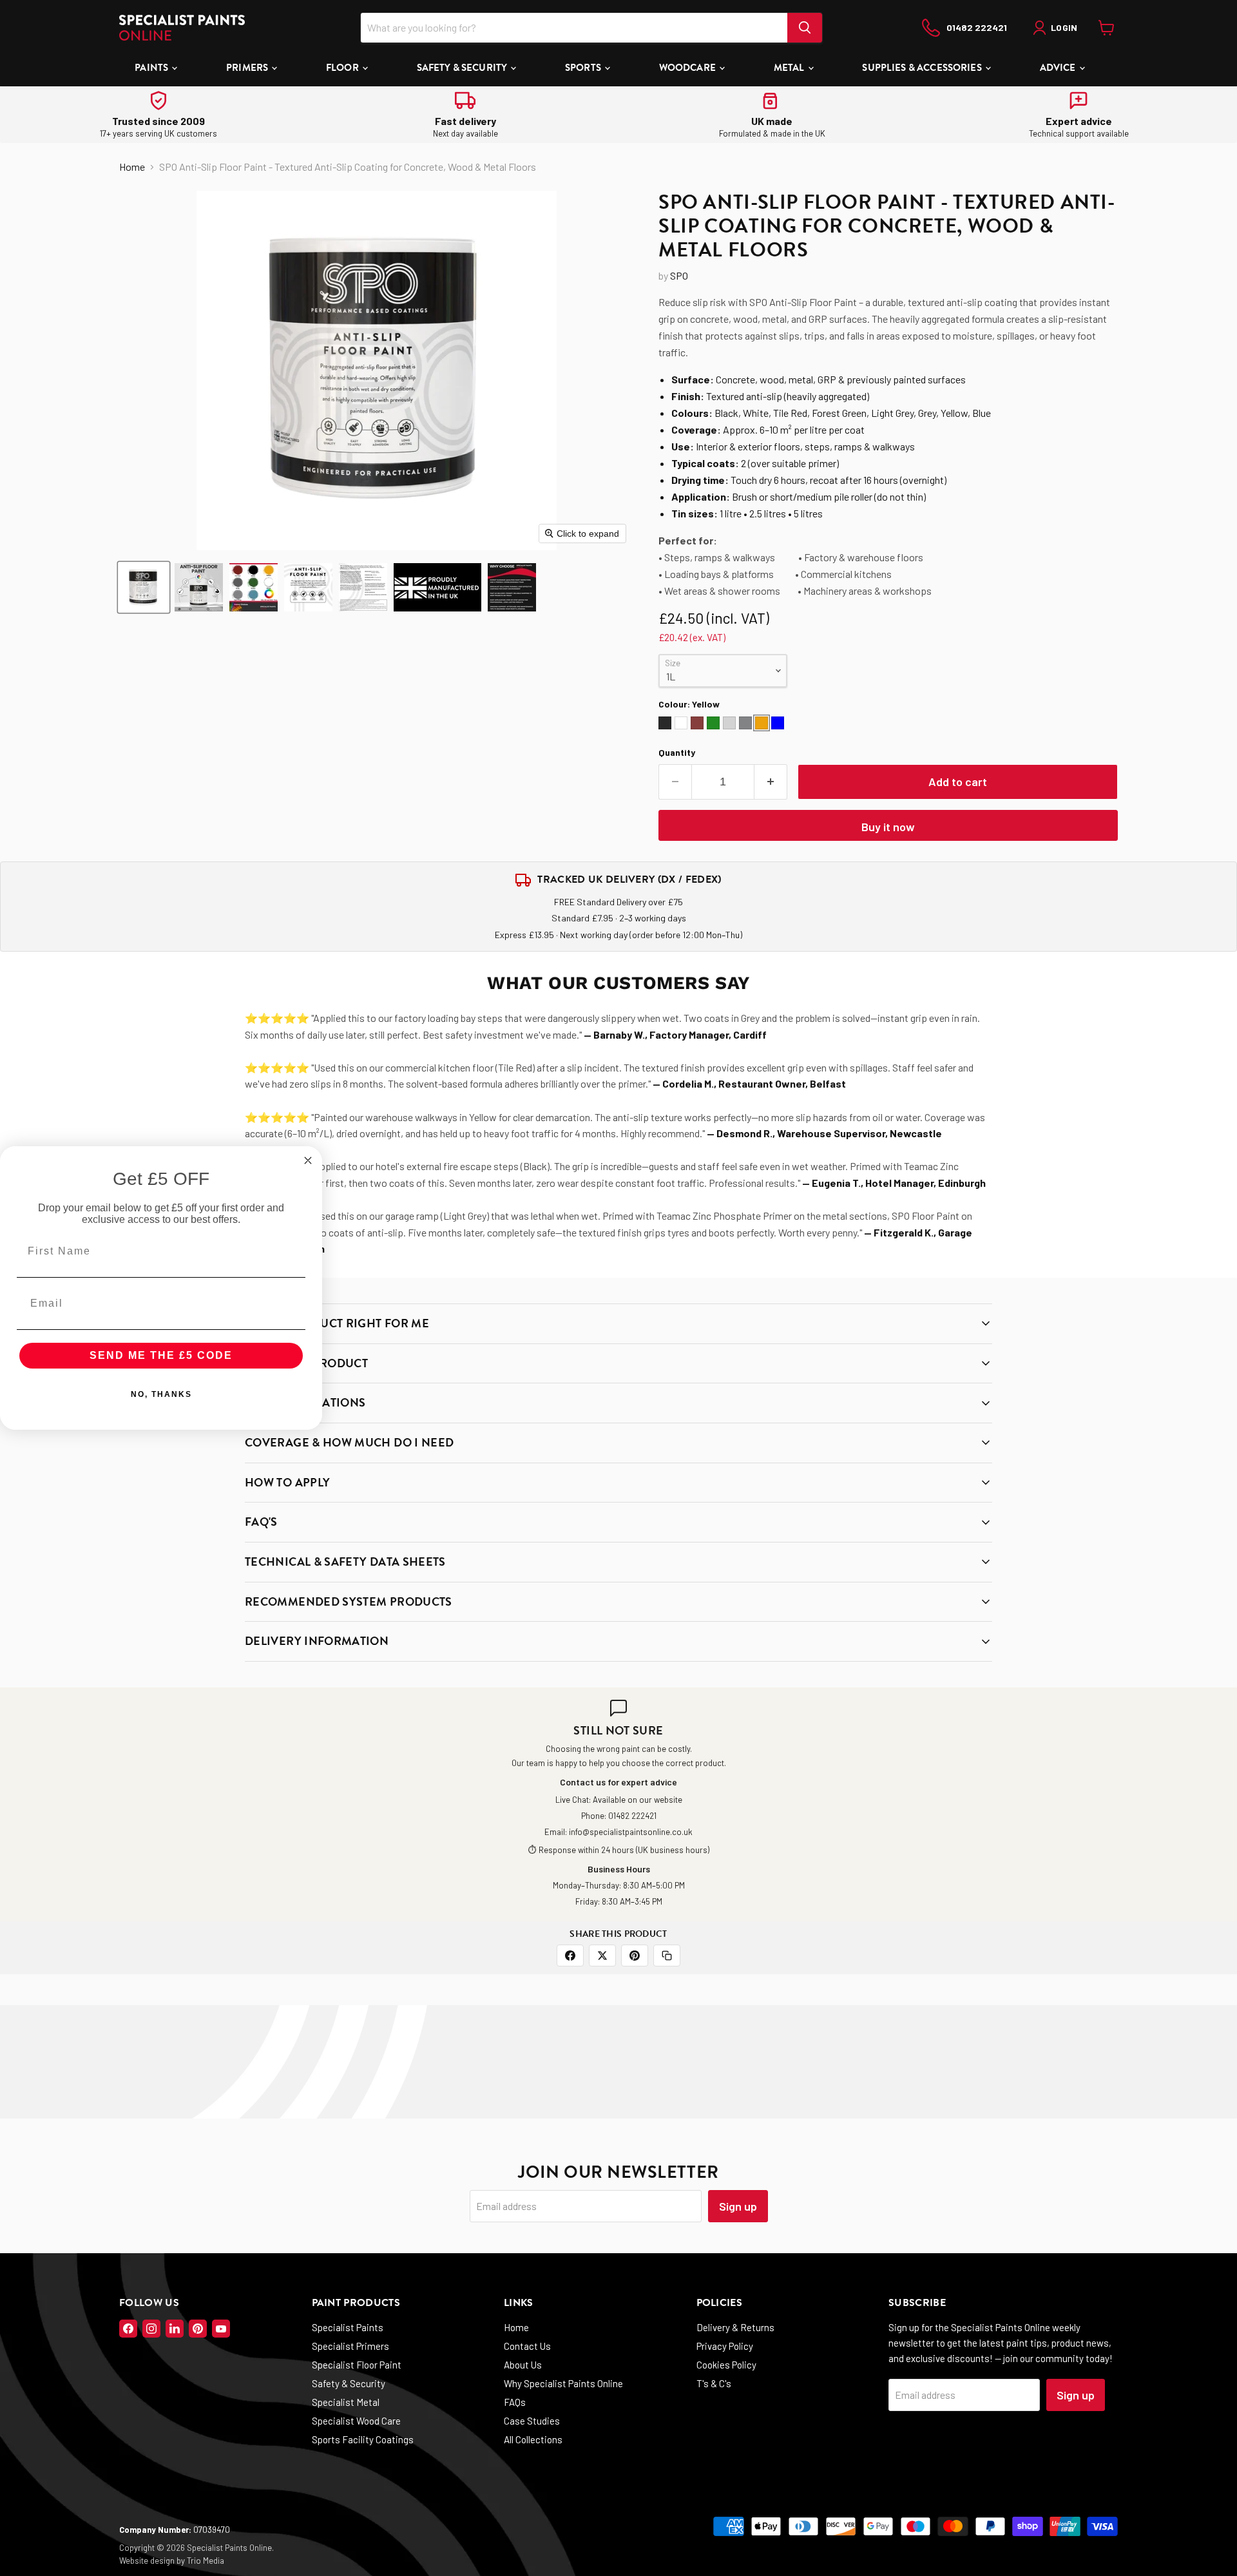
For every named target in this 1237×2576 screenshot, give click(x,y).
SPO (679, 275)
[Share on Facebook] (570, 1956)
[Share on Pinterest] (635, 1956)
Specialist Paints (348, 2327)
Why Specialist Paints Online (563, 2383)
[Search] (805, 28)
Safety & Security (463, 68)
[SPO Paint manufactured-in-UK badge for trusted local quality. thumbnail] (437, 587)
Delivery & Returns (735, 2327)
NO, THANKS (161, 1394)
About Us (523, 2365)
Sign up (738, 2206)
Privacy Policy (725, 2346)
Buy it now (888, 827)
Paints (152, 68)
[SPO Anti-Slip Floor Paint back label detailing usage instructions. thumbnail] (363, 587)
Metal (790, 68)
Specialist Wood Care (356, 2421)
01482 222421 (632, 1816)
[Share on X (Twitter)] (602, 1956)
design (162, 2561)
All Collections (533, 2439)
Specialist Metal (346, 2402)
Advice (1059, 68)
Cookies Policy (726, 2365)
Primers (248, 68)
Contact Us (527, 2346)
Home (132, 167)
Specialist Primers (350, 2346)
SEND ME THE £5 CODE (161, 1355)
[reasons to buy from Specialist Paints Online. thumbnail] (512, 587)
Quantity (677, 753)
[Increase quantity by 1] (771, 782)
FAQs (515, 2402)
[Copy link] (667, 1956)
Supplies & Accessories (923, 68)
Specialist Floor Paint (357, 2365)
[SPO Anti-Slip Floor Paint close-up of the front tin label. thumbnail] (308, 587)
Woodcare (688, 68)
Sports (584, 68)
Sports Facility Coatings (363, 2439)
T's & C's (714, 2383)
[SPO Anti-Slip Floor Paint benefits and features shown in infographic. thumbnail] (199, 587)
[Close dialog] (308, 1160)
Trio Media (206, 2561)
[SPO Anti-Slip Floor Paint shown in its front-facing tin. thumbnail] (144, 587)
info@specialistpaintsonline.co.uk (631, 1832)
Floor (343, 68)
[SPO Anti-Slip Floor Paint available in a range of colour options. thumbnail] (254, 587)
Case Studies (532, 2421)
